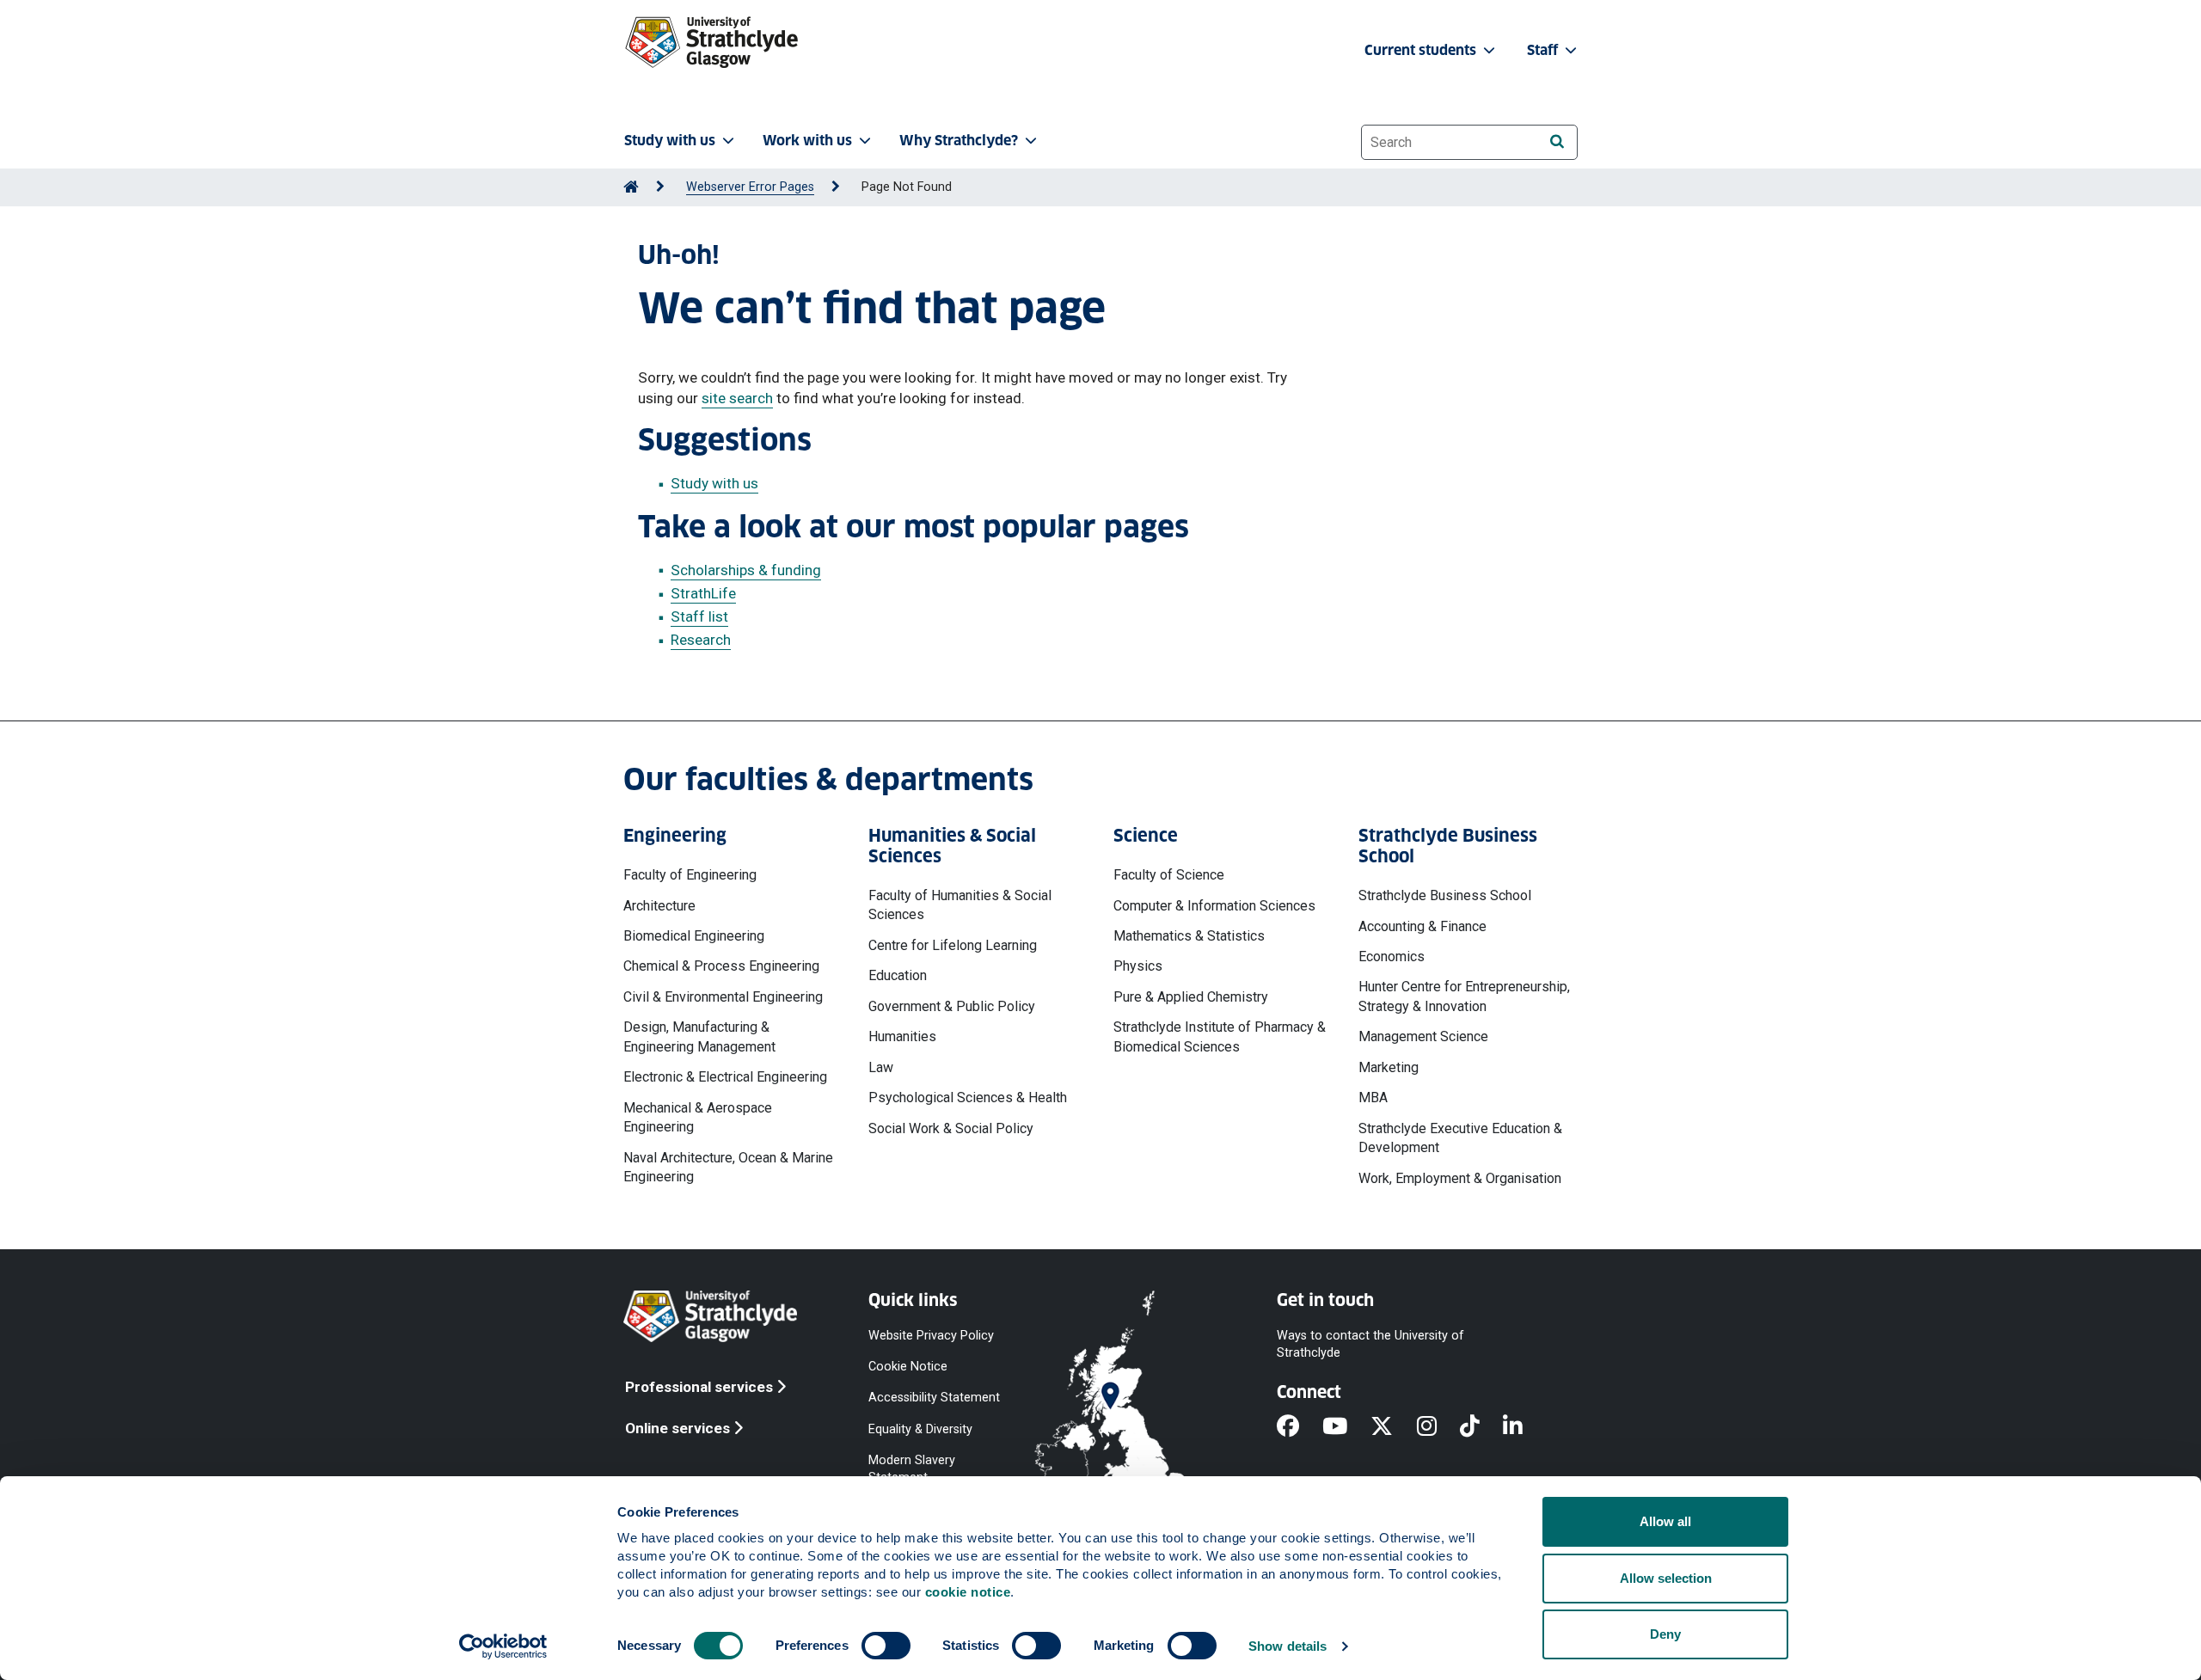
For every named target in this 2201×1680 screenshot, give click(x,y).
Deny (1665, 1634)
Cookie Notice (908, 1367)
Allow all (1665, 1521)
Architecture (659, 906)
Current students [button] (1422, 50)
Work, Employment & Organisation (1460, 1178)
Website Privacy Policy (931, 1336)
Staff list (699, 616)
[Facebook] (1300, 1427)
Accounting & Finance (1422, 926)
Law (881, 1067)
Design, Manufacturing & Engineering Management (699, 1036)
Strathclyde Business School (1445, 895)
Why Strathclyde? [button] (959, 141)
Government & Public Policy (952, 1006)
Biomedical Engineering (694, 936)
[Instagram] (1438, 1427)
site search (737, 398)
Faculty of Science (1169, 875)
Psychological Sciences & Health (968, 1098)
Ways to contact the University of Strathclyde (1370, 1344)
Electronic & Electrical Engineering (725, 1077)
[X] (1393, 1427)
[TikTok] (1481, 1427)
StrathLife (703, 593)
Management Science (1423, 1036)
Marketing (1389, 1067)
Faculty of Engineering (690, 875)
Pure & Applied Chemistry (1191, 997)
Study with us (714, 483)
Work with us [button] (807, 141)
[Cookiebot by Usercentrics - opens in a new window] (503, 1646)
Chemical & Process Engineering (721, 966)
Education (898, 975)
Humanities (902, 1036)
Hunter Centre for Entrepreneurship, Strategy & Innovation (1464, 996)
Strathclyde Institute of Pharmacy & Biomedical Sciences (1220, 1036)
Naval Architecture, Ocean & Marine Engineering (728, 1167)
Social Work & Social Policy (951, 1128)
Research (701, 640)
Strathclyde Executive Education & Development (1460, 1138)
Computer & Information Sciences (1214, 906)
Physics (1138, 966)
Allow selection (1666, 1578)
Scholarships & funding (746, 570)
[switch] (886, 1646)
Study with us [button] (670, 141)
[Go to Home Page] (631, 187)
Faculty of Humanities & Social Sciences (960, 905)
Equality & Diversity (920, 1429)
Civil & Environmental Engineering (723, 997)
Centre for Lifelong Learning (953, 945)
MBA (1373, 1098)
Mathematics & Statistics (1189, 936)
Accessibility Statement (934, 1398)
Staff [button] (1544, 50)
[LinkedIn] (1524, 1427)
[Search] (1557, 141)
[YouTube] (1346, 1427)
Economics (1392, 956)
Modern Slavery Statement (912, 1468)
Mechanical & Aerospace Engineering (698, 1117)
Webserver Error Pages (750, 187)
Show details (1287, 1646)
